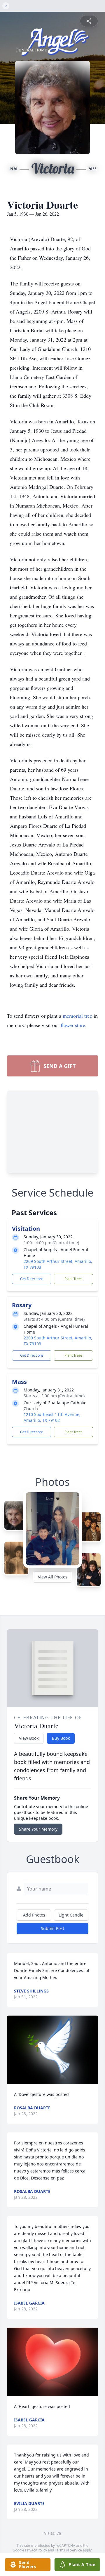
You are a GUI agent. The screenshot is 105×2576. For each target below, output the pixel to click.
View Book (29, 1738)
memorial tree (77, 1016)
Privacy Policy (36, 2550)
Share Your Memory (38, 1829)
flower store (73, 1025)
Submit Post (52, 1928)
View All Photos (53, 1577)
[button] (52, 2050)
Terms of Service (68, 2550)
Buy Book (61, 1738)
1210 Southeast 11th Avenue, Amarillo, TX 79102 (52, 1417)
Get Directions (32, 1279)
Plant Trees (73, 1279)
